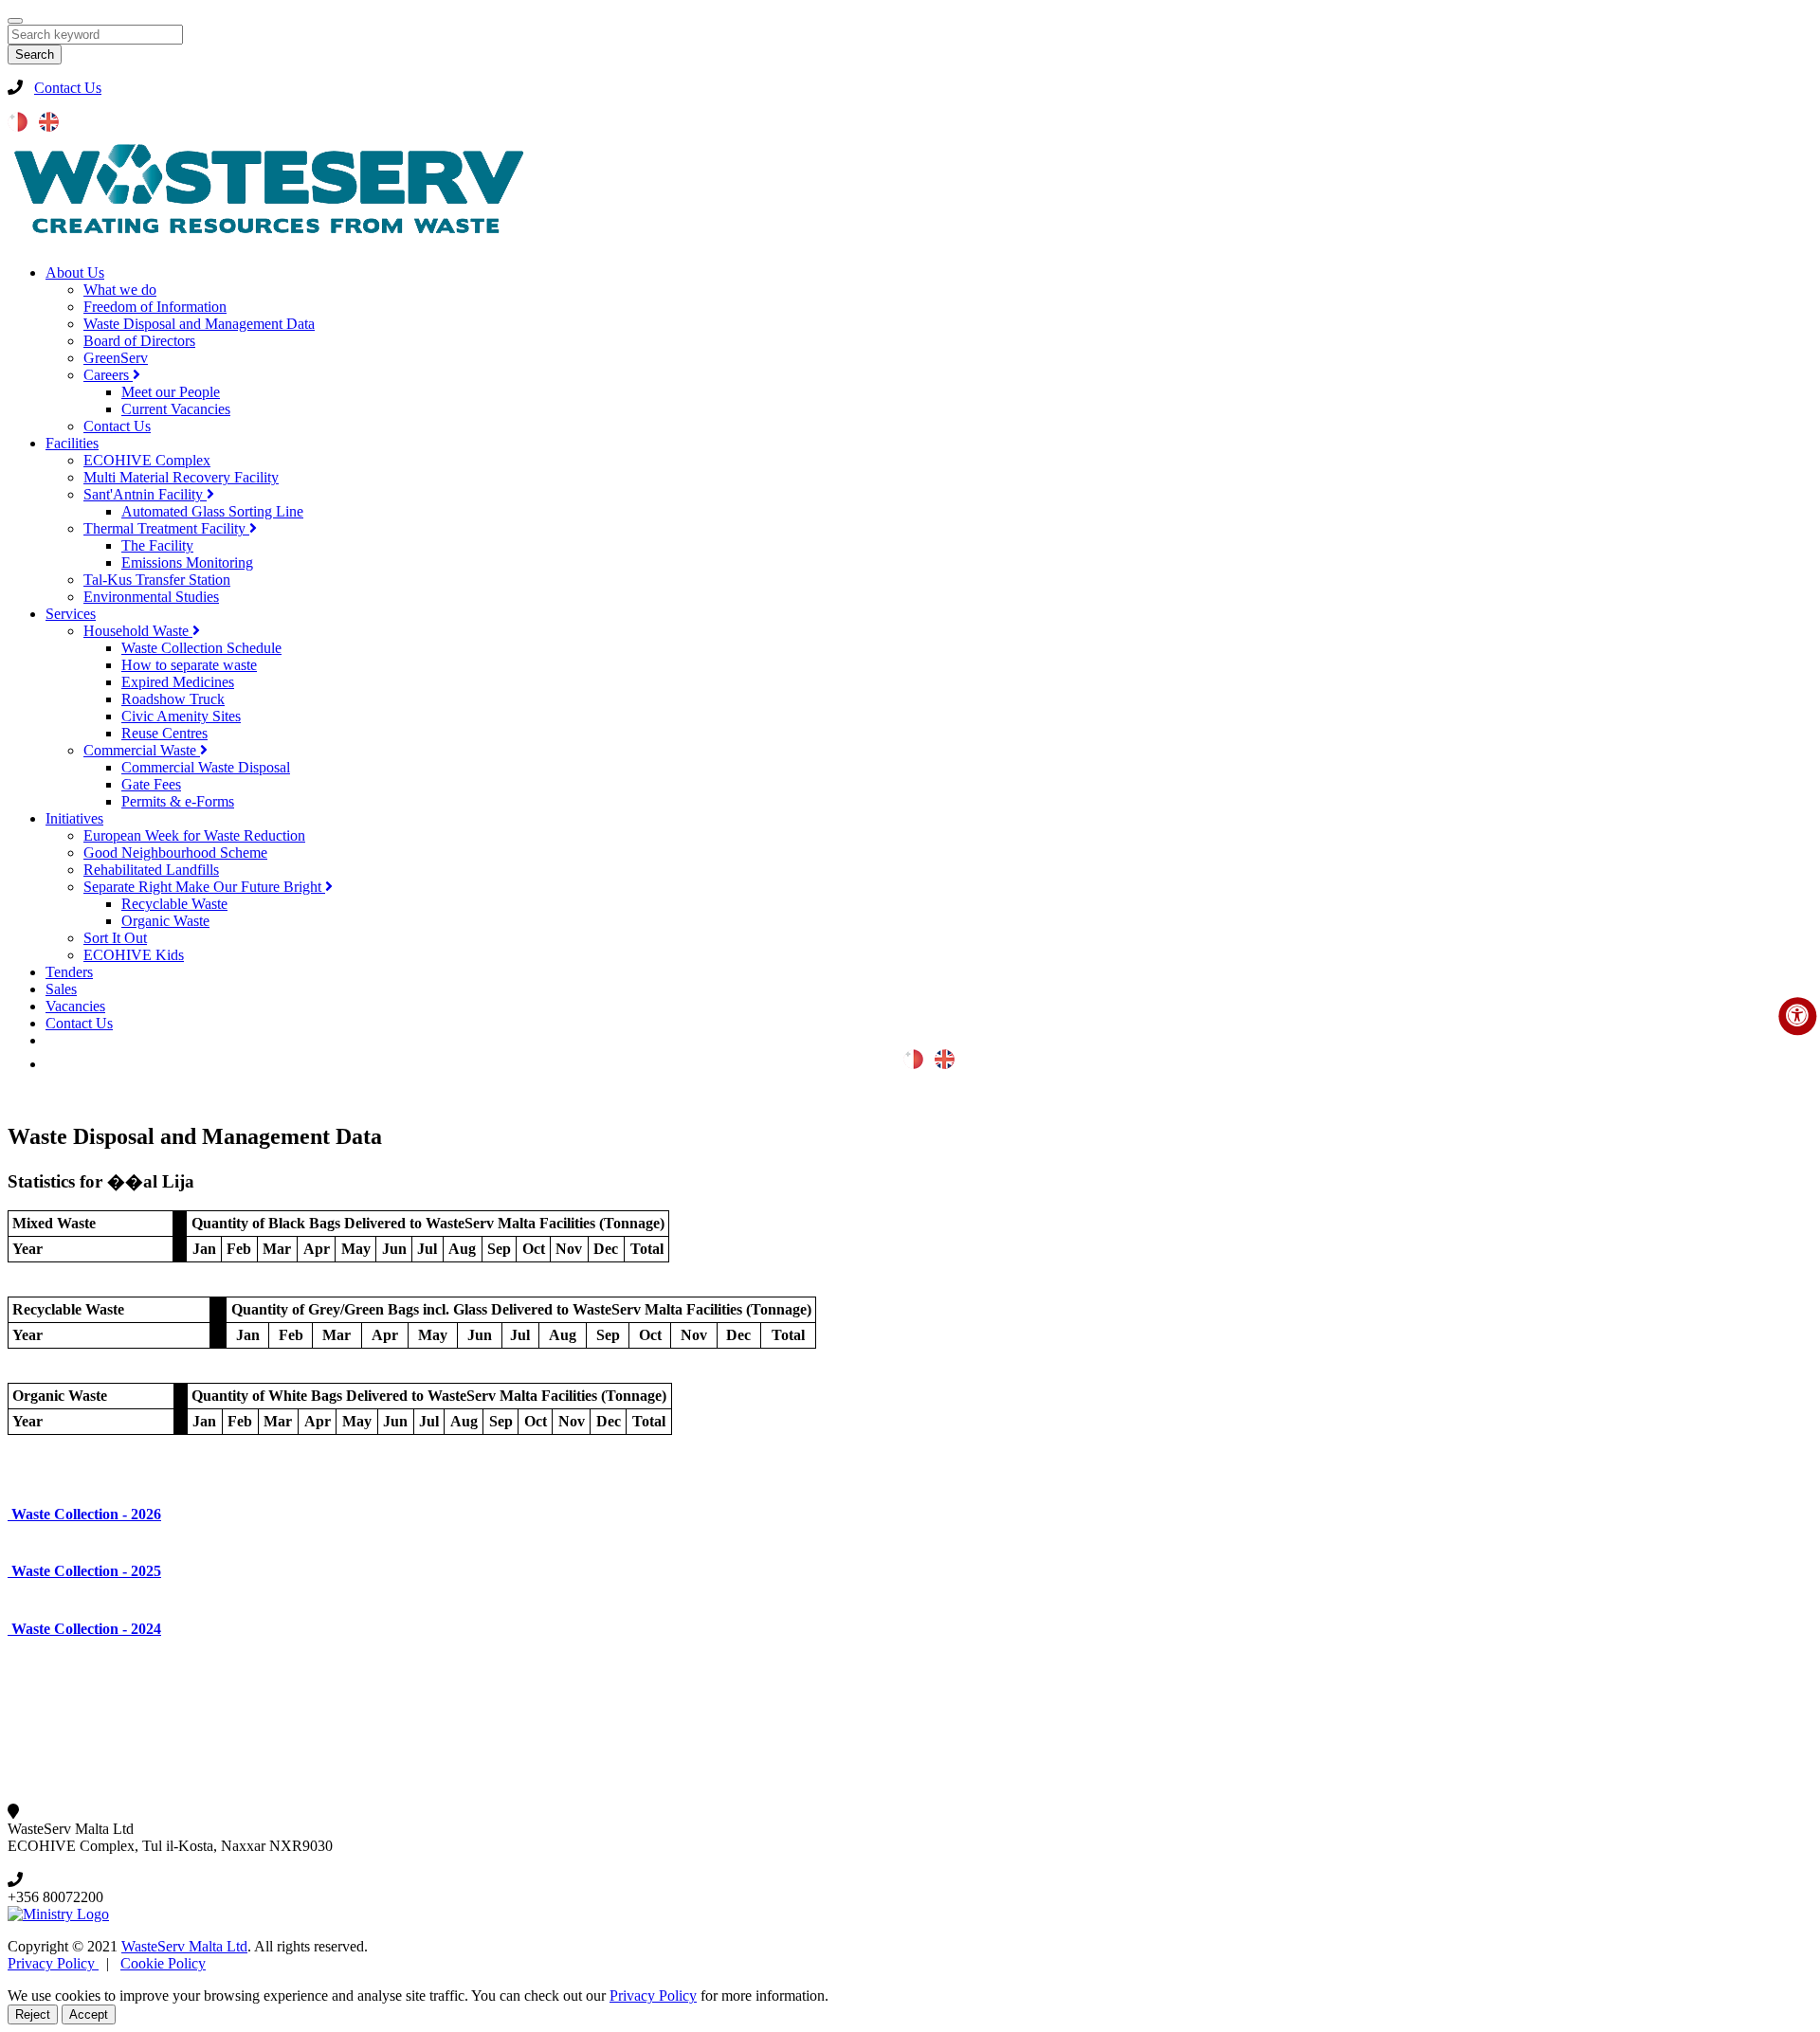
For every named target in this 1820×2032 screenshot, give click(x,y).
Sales (61, 989)
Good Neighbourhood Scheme (175, 853)
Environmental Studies (151, 597)
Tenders (69, 972)
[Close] (15, 21)
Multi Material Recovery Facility (181, 477)
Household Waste (138, 631)
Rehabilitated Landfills (151, 870)
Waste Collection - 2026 (84, 1514)
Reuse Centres (164, 733)
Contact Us (68, 88)
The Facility (157, 545)
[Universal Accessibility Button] (1797, 1016)
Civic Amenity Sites (181, 716)
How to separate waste (189, 665)
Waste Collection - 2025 (84, 1571)
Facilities (72, 443)
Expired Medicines (178, 682)
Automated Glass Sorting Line (212, 511)
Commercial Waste (142, 750)
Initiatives (74, 818)
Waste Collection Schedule (201, 648)
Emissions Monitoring (187, 562)
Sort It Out (115, 938)
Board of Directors (139, 341)
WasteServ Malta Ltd (184, 1946)
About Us (75, 272)
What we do (120, 290)
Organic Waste (165, 921)
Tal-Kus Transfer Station (157, 580)
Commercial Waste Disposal (206, 767)
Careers (108, 375)
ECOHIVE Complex (147, 460)
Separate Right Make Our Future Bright (204, 887)
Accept (89, 2014)
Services (71, 614)
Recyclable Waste (174, 904)
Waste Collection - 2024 (84, 1629)
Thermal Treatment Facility (166, 528)
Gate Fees (151, 784)
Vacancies (75, 1006)
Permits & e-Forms (178, 801)
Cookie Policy (163, 1963)
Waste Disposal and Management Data (199, 324)
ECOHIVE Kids (134, 955)
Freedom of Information (155, 307)
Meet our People (171, 392)
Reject (33, 2014)
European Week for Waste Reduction (194, 835)
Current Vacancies (176, 409)
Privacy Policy (53, 1963)
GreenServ (116, 358)
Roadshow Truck (173, 699)
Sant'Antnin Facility (145, 494)
